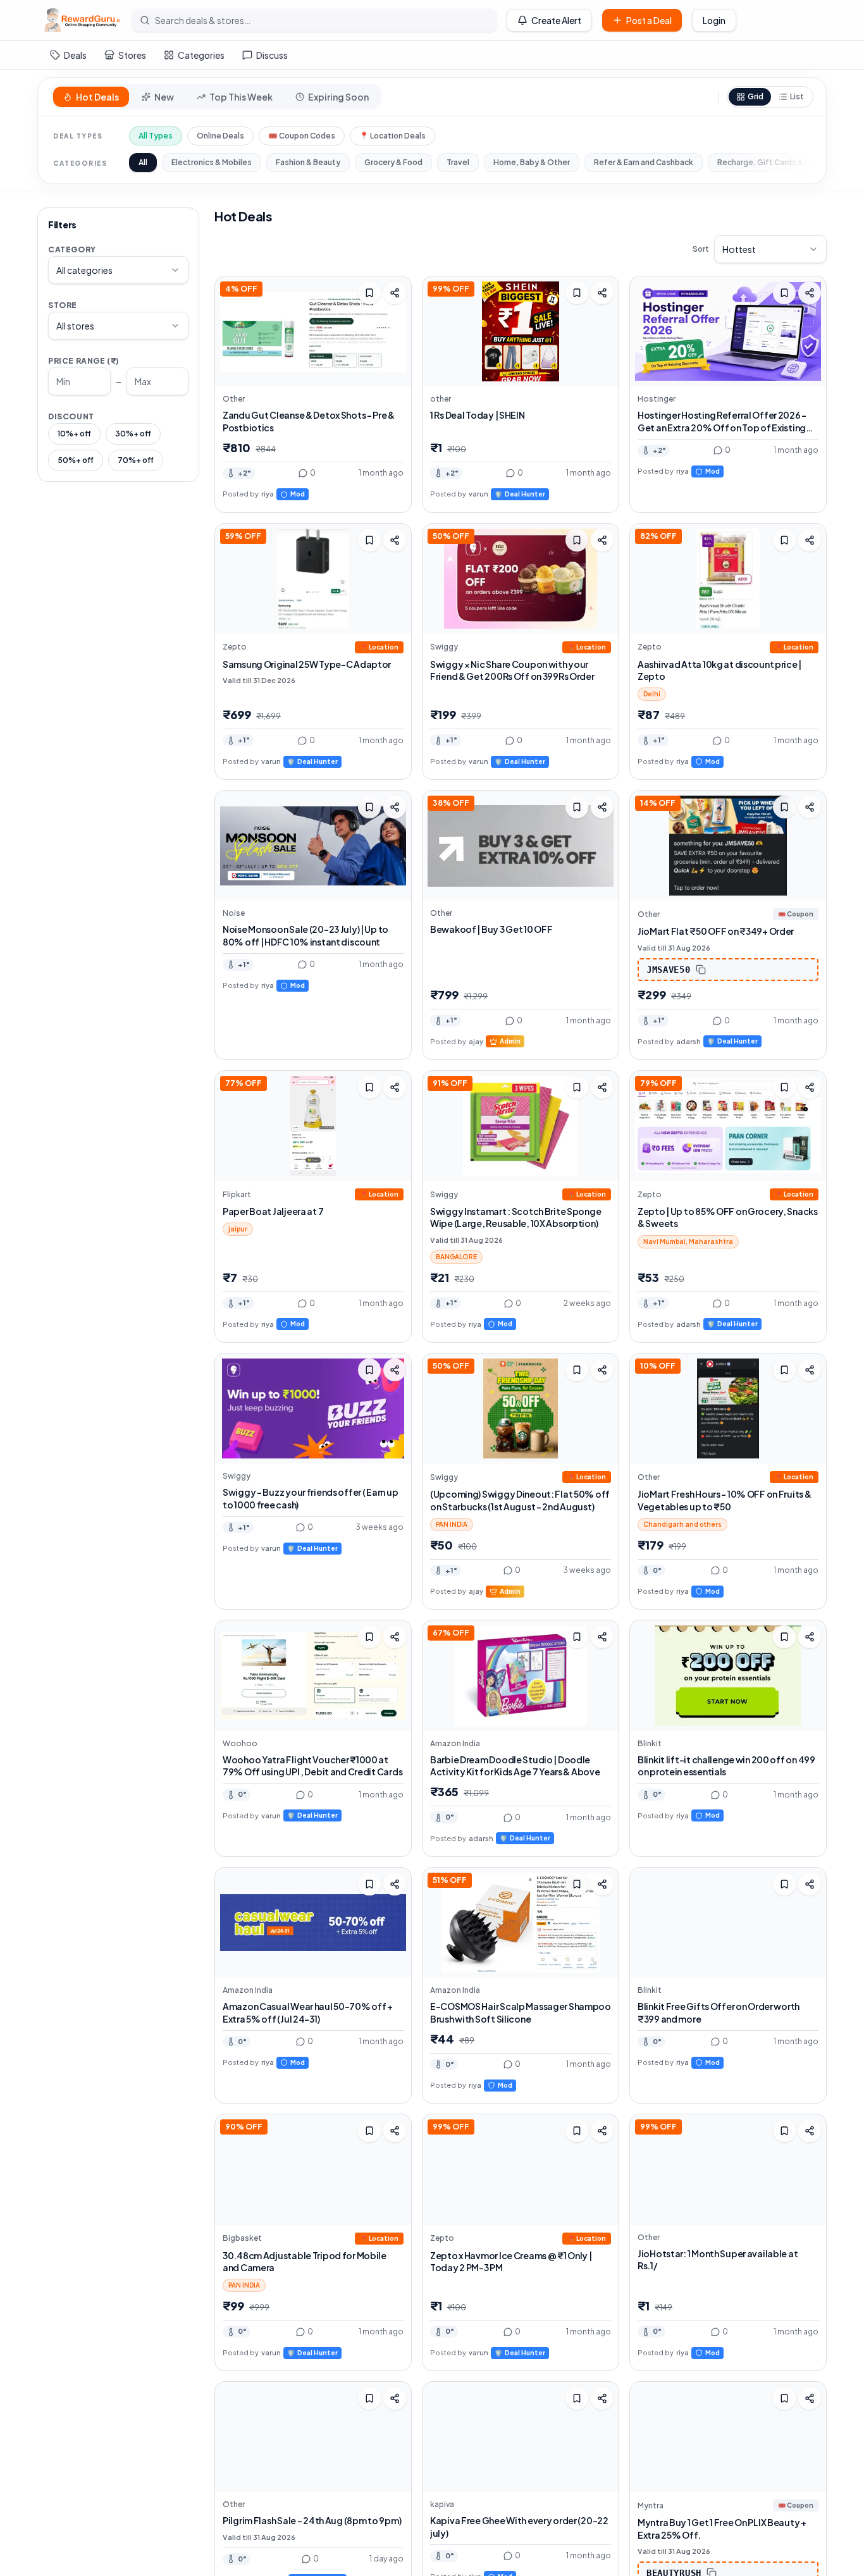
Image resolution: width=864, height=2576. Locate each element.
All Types (156, 136)
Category (72, 250)
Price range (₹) (84, 361)
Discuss (272, 55)
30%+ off (133, 434)
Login (714, 20)
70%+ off (136, 460)
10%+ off (74, 434)
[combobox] (118, 270)
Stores (132, 55)
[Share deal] (395, 293)
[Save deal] (369, 293)
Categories (201, 55)
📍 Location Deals (392, 136)
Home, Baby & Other (532, 162)
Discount (71, 416)
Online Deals (220, 136)
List (797, 96)
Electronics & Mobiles (212, 162)
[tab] (91, 97)
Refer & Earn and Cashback (644, 162)
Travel (458, 162)
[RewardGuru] (82, 20)
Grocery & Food (393, 162)
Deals (75, 55)
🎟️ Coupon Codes (302, 136)
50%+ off (76, 460)
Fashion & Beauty (308, 162)
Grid (756, 96)
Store (63, 305)
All (143, 162)
